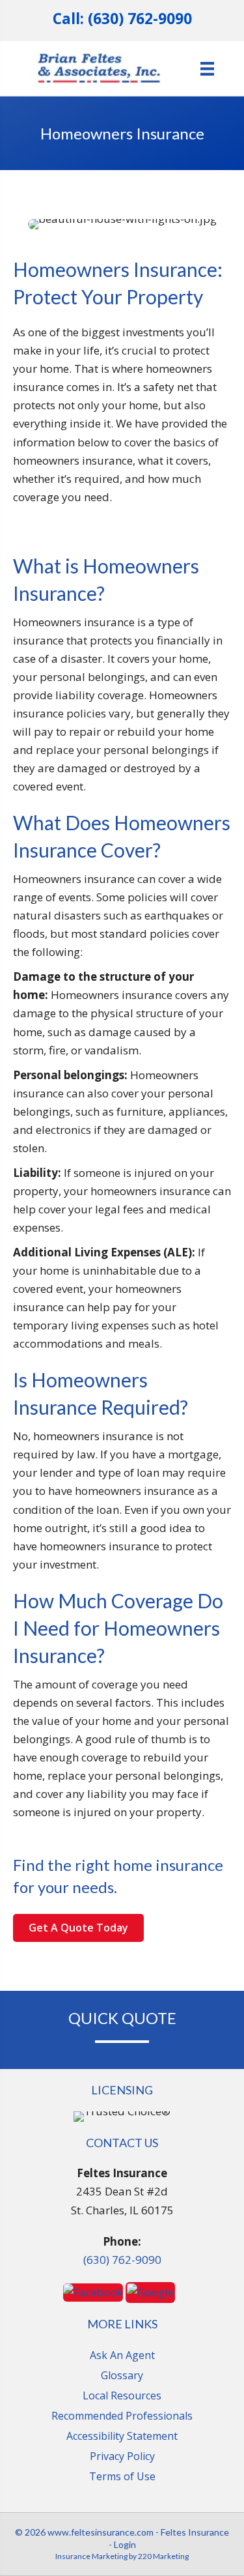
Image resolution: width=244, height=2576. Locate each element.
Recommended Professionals (122, 2416)
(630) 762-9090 (122, 2260)
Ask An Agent (122, 2355)
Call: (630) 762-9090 (122, 19)
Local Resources (122, 2395)
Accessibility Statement (122, 2436)
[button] (78, 1928)
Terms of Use (122, 2476)
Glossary (122, 2375)
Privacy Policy (122, 2456)
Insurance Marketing (91, 2556)
